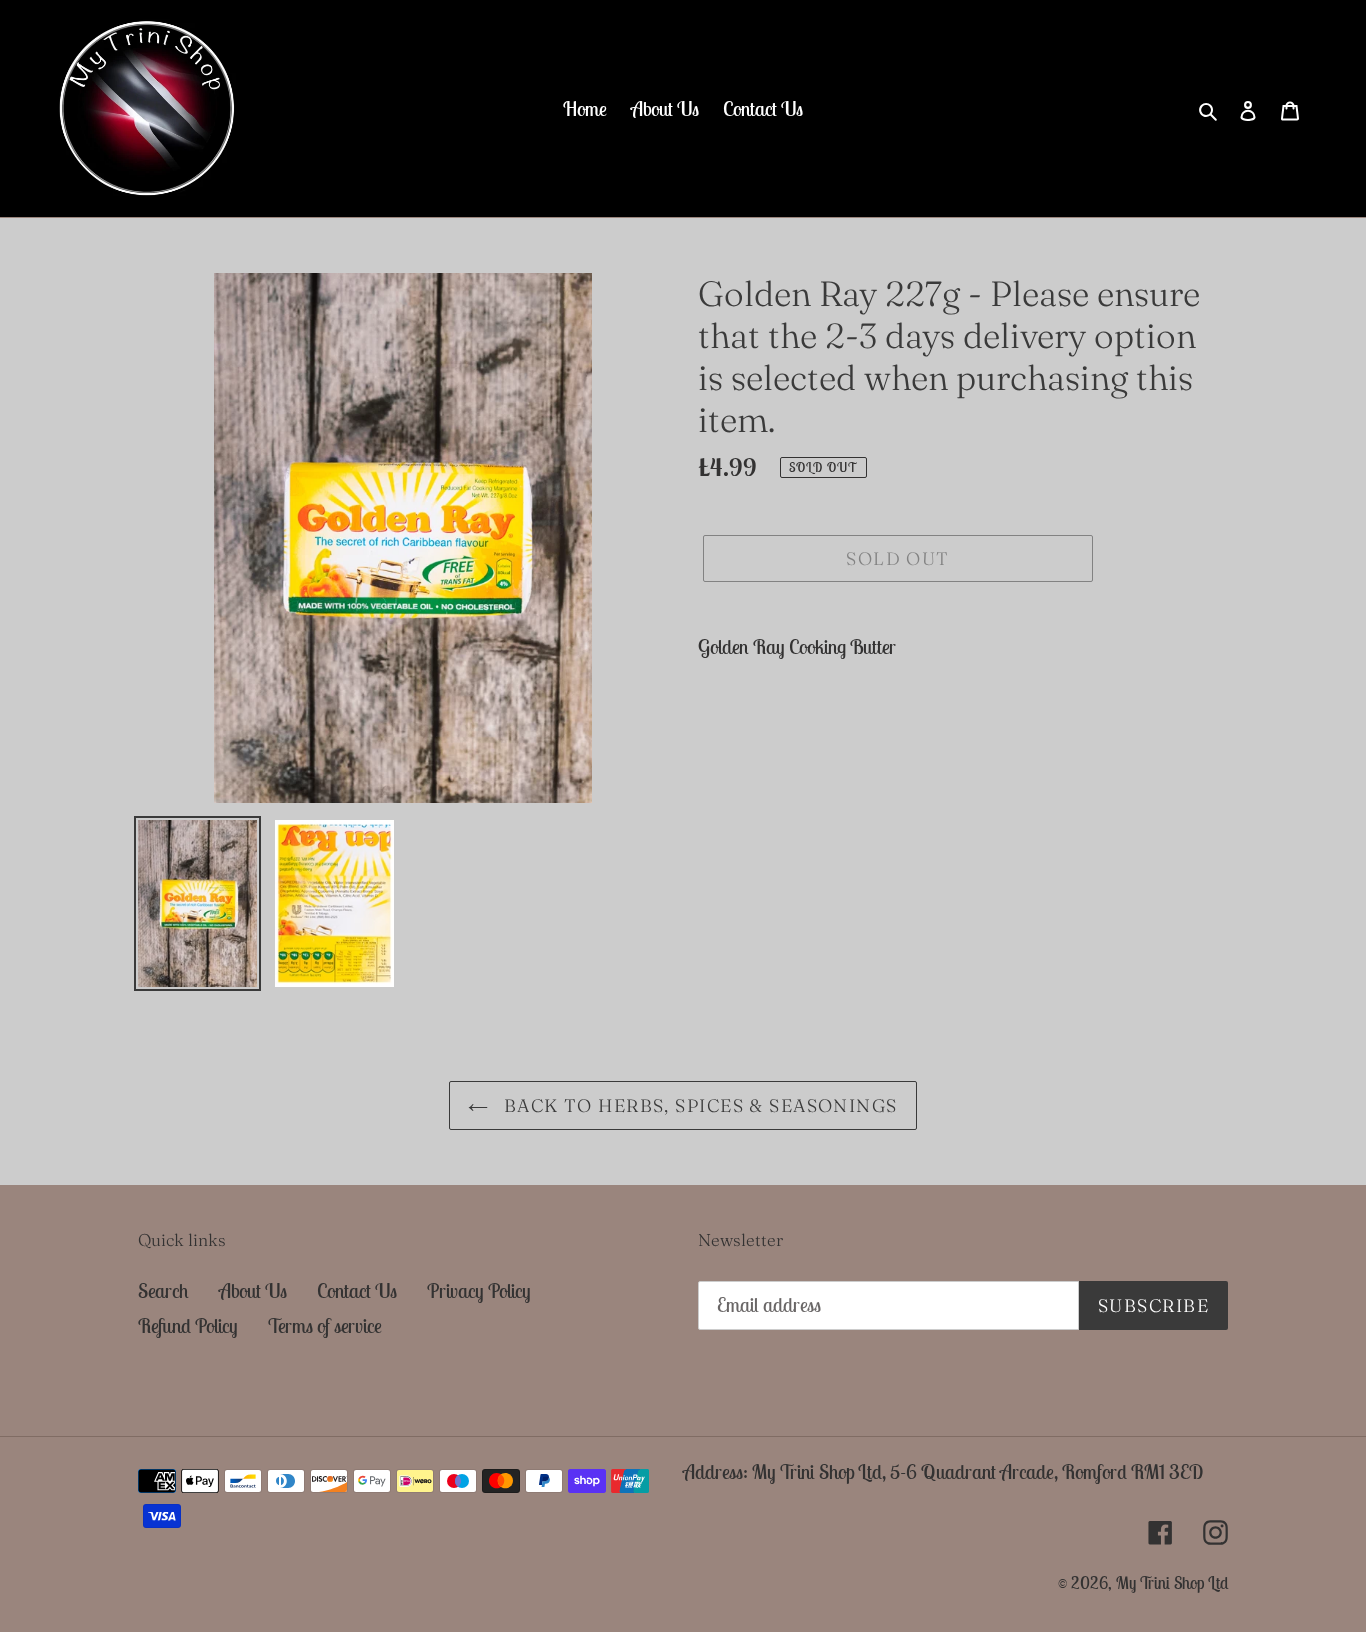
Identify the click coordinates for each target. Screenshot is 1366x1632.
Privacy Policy (479, 1290)
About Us (253, 1290)
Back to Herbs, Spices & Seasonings (697, 1105)
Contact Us (357, 1290)
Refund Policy (188, 1325)
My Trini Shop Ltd (1172, 1583)
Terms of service (325, 1325)
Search (163, 1290)
